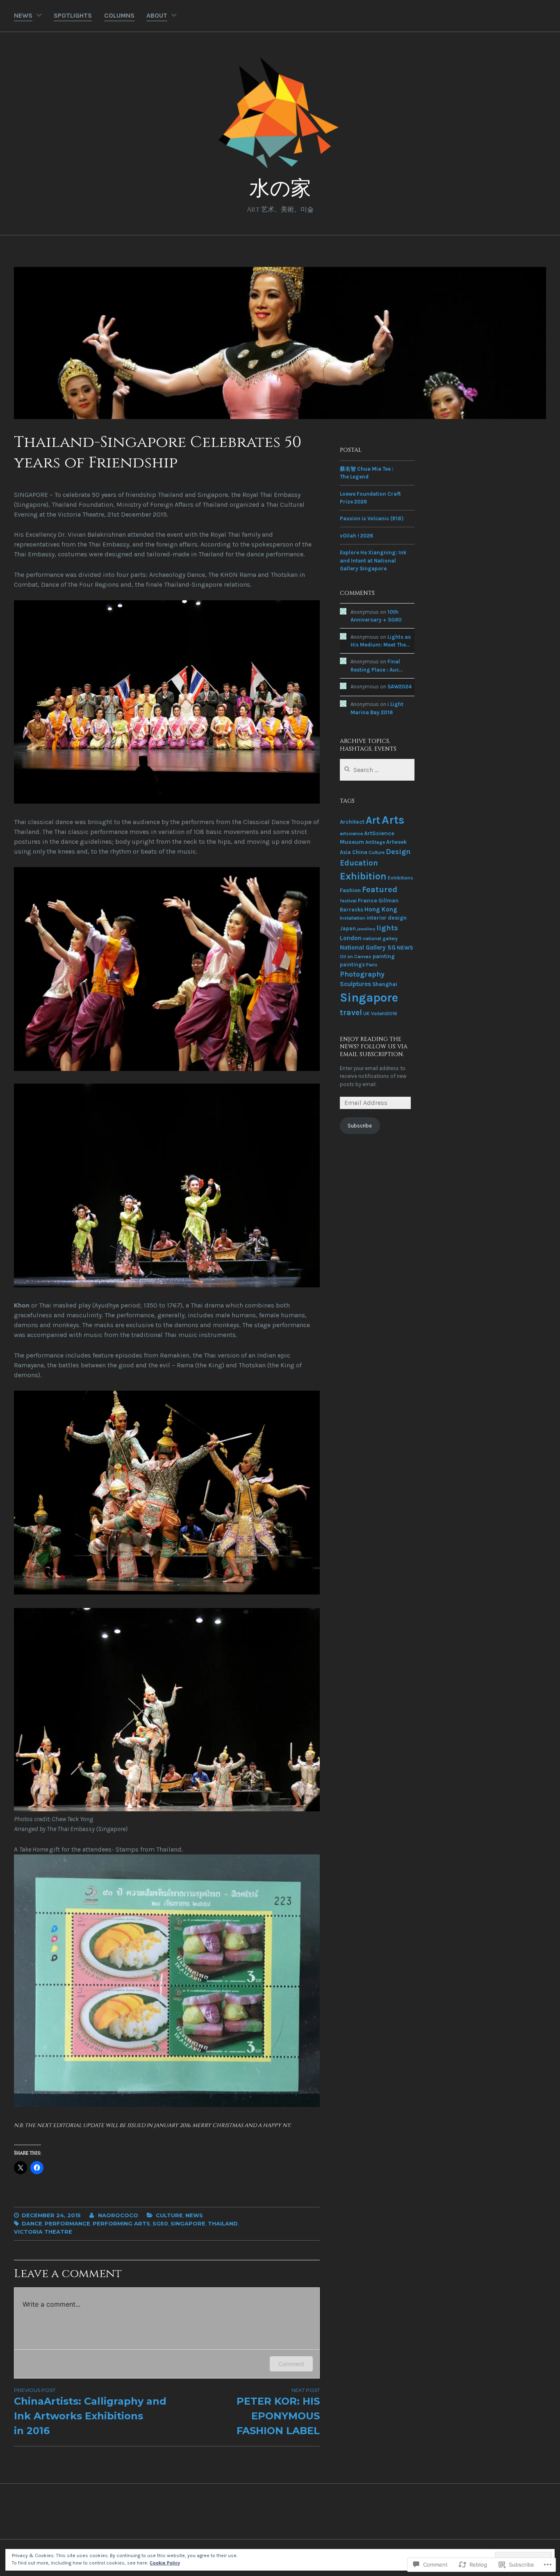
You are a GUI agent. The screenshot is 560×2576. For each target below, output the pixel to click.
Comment (291, 2364)
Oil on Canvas (356, 957)
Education (359, 863)
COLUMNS (119, 15)
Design (398, 852)
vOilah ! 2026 (356, 536)
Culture (169, 2215)
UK (367, 1014)
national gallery (380, 938)
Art (373, 820)
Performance (67, 2223)
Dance (32, 2223)
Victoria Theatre (43, 2232)
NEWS (23, 15)
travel (351, 1012)
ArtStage (375, 842)
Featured (380, 889)
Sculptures (355, 984)
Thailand (223, 2223)
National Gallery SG (368, 947)
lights (387, 928)
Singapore (188, 2223)
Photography (362, 974)
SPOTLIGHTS (73, 15)
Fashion (350, 890)
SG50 (160, 2223)
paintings (352, 965)
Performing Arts (121, 2223)
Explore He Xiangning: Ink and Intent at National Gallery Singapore (373, 560)
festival (348, 901)
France (368, 901)
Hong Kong (381, 909)
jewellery (366, 929)
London (351, 938)
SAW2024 (400, 687)
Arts (393, 820)
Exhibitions (401, 878)
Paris (372, 965)
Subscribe (360, 1126)
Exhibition (363, 876)
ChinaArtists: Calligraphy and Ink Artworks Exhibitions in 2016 (90, 2412)
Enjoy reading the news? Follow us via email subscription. (374, 1047)
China (360, 852)
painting (384, 956)
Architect (352, 822)
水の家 (280, 189)
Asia (345, 852)
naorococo (118, 2215)
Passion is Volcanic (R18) (372, 518)
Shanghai (385, 984)
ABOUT (157, 15)
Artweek (396, 842)
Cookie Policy (165, 2563)
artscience (351, 834)
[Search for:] (377, 770)
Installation (353, 918)
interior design (387, 918)
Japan (348, 928)
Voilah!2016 (384, 1014)
